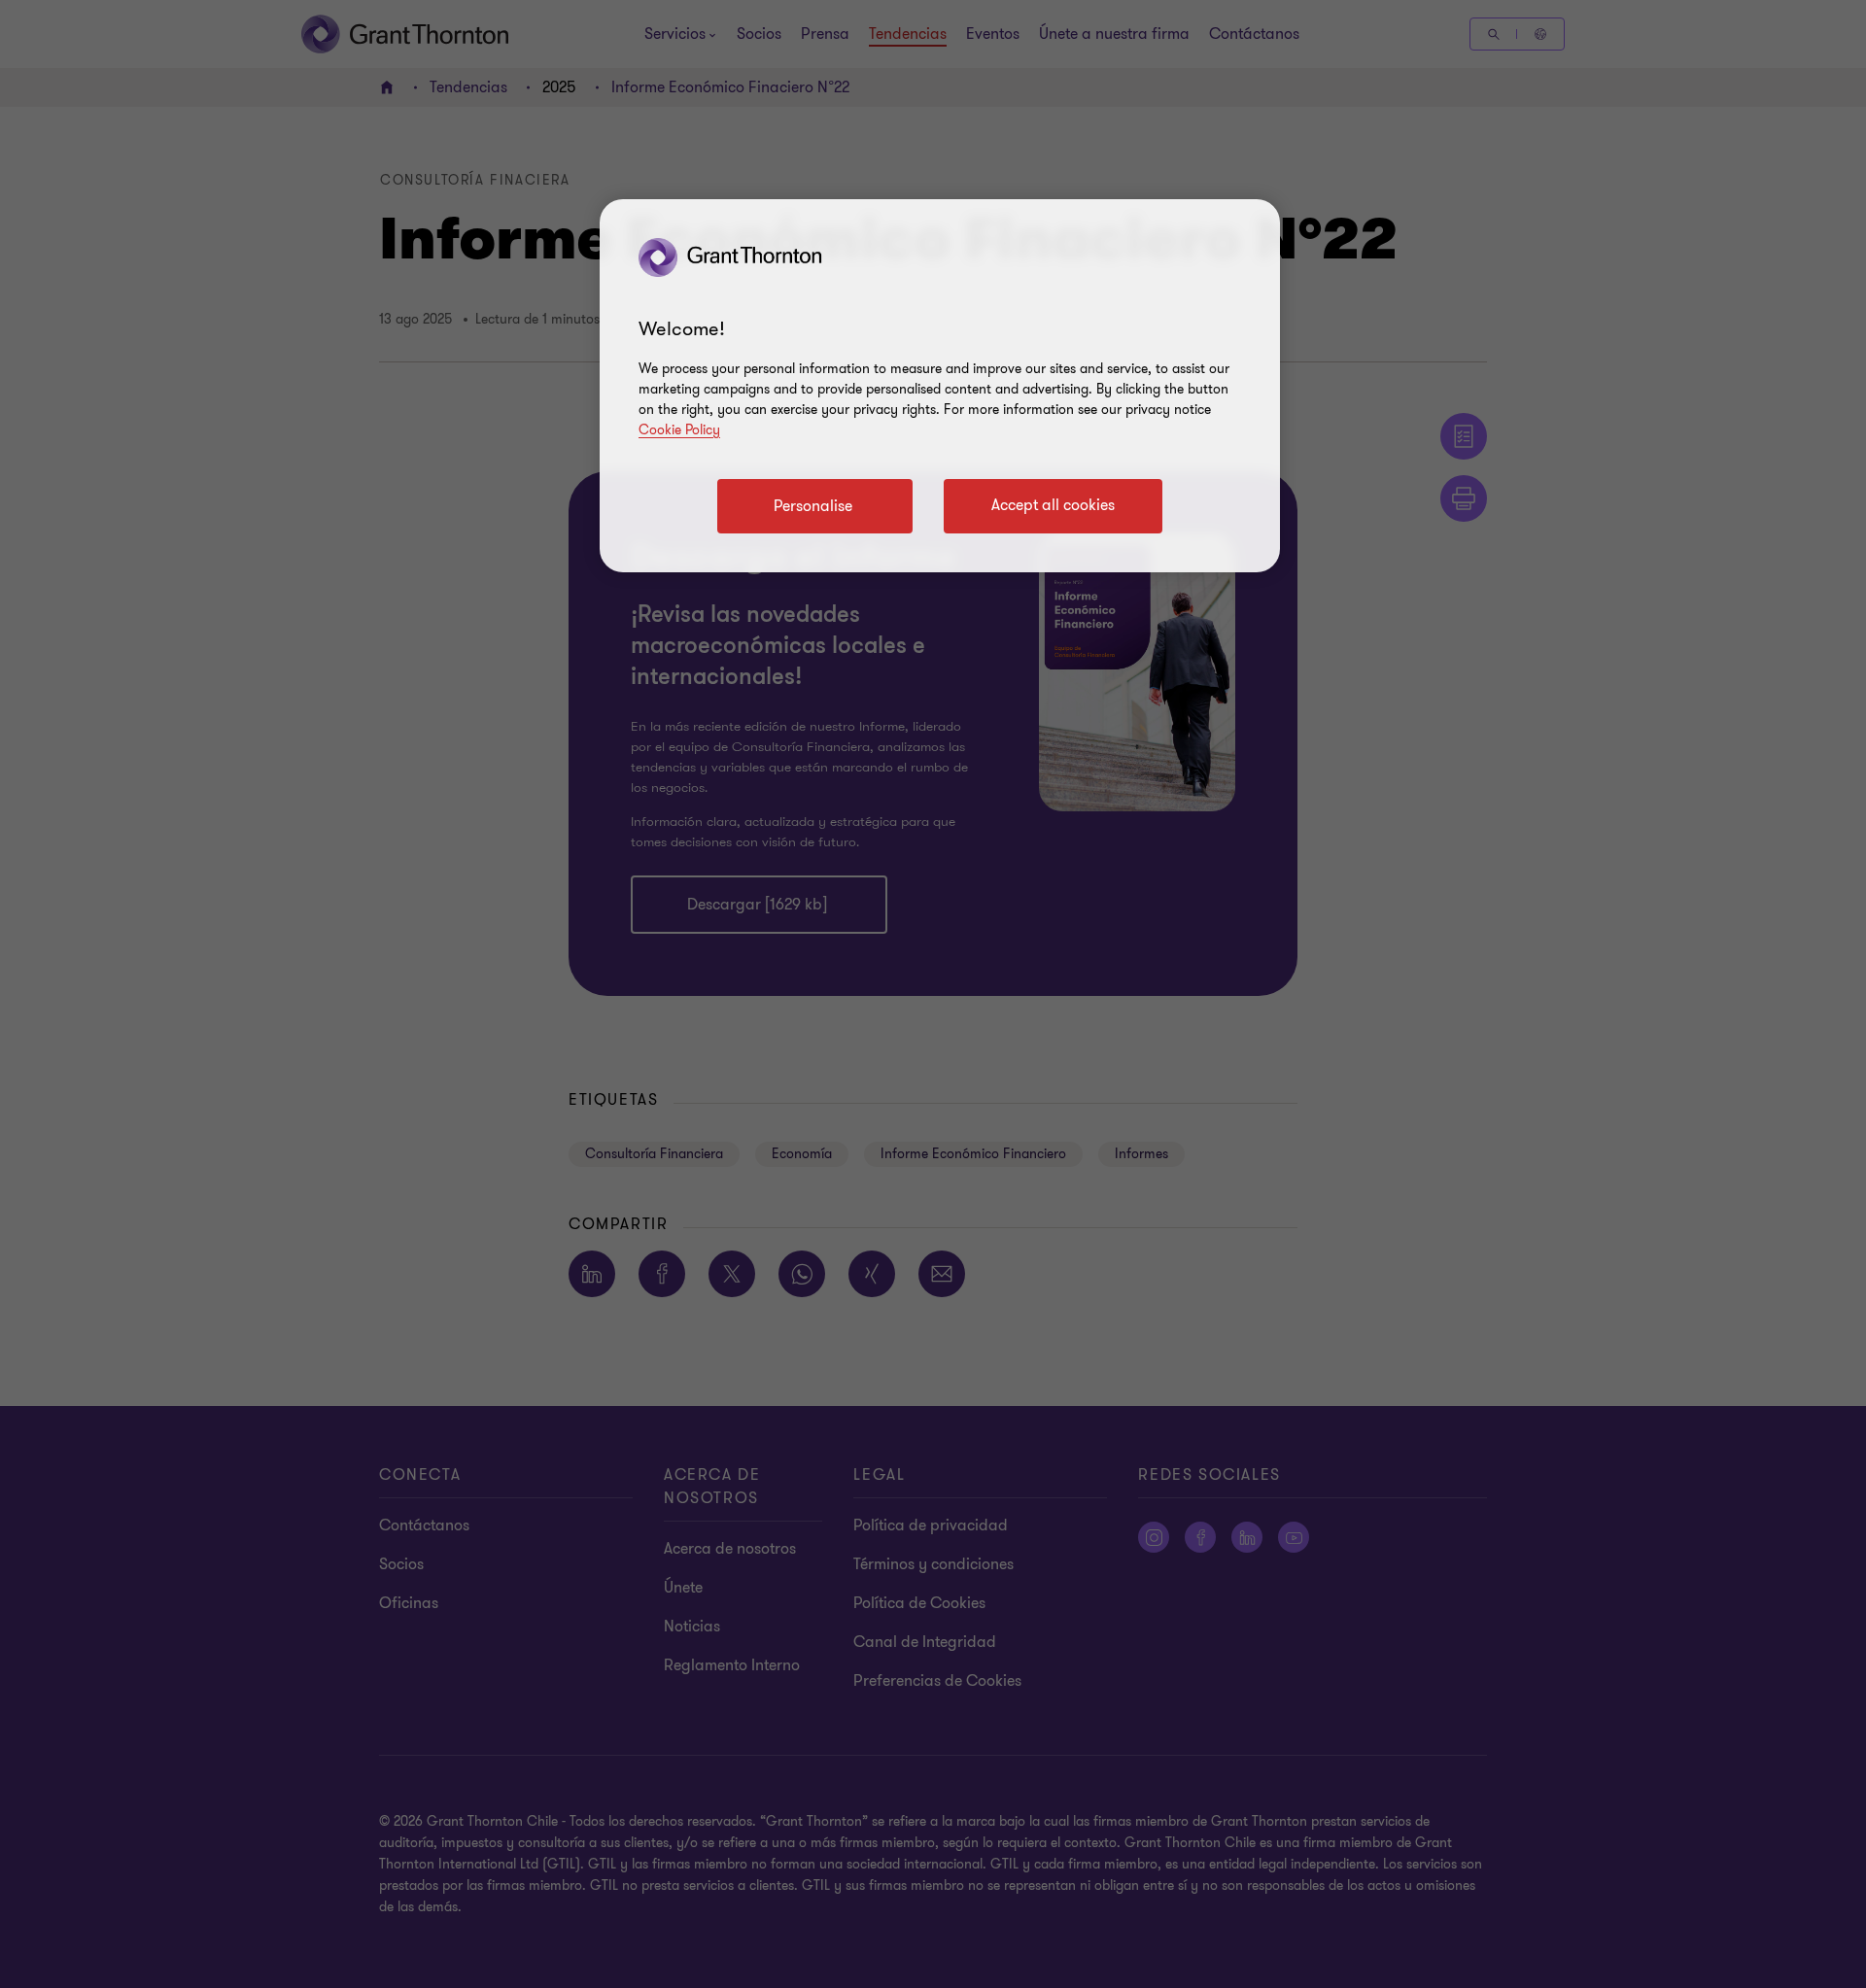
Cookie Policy (679, 430)
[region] (940, 386)
